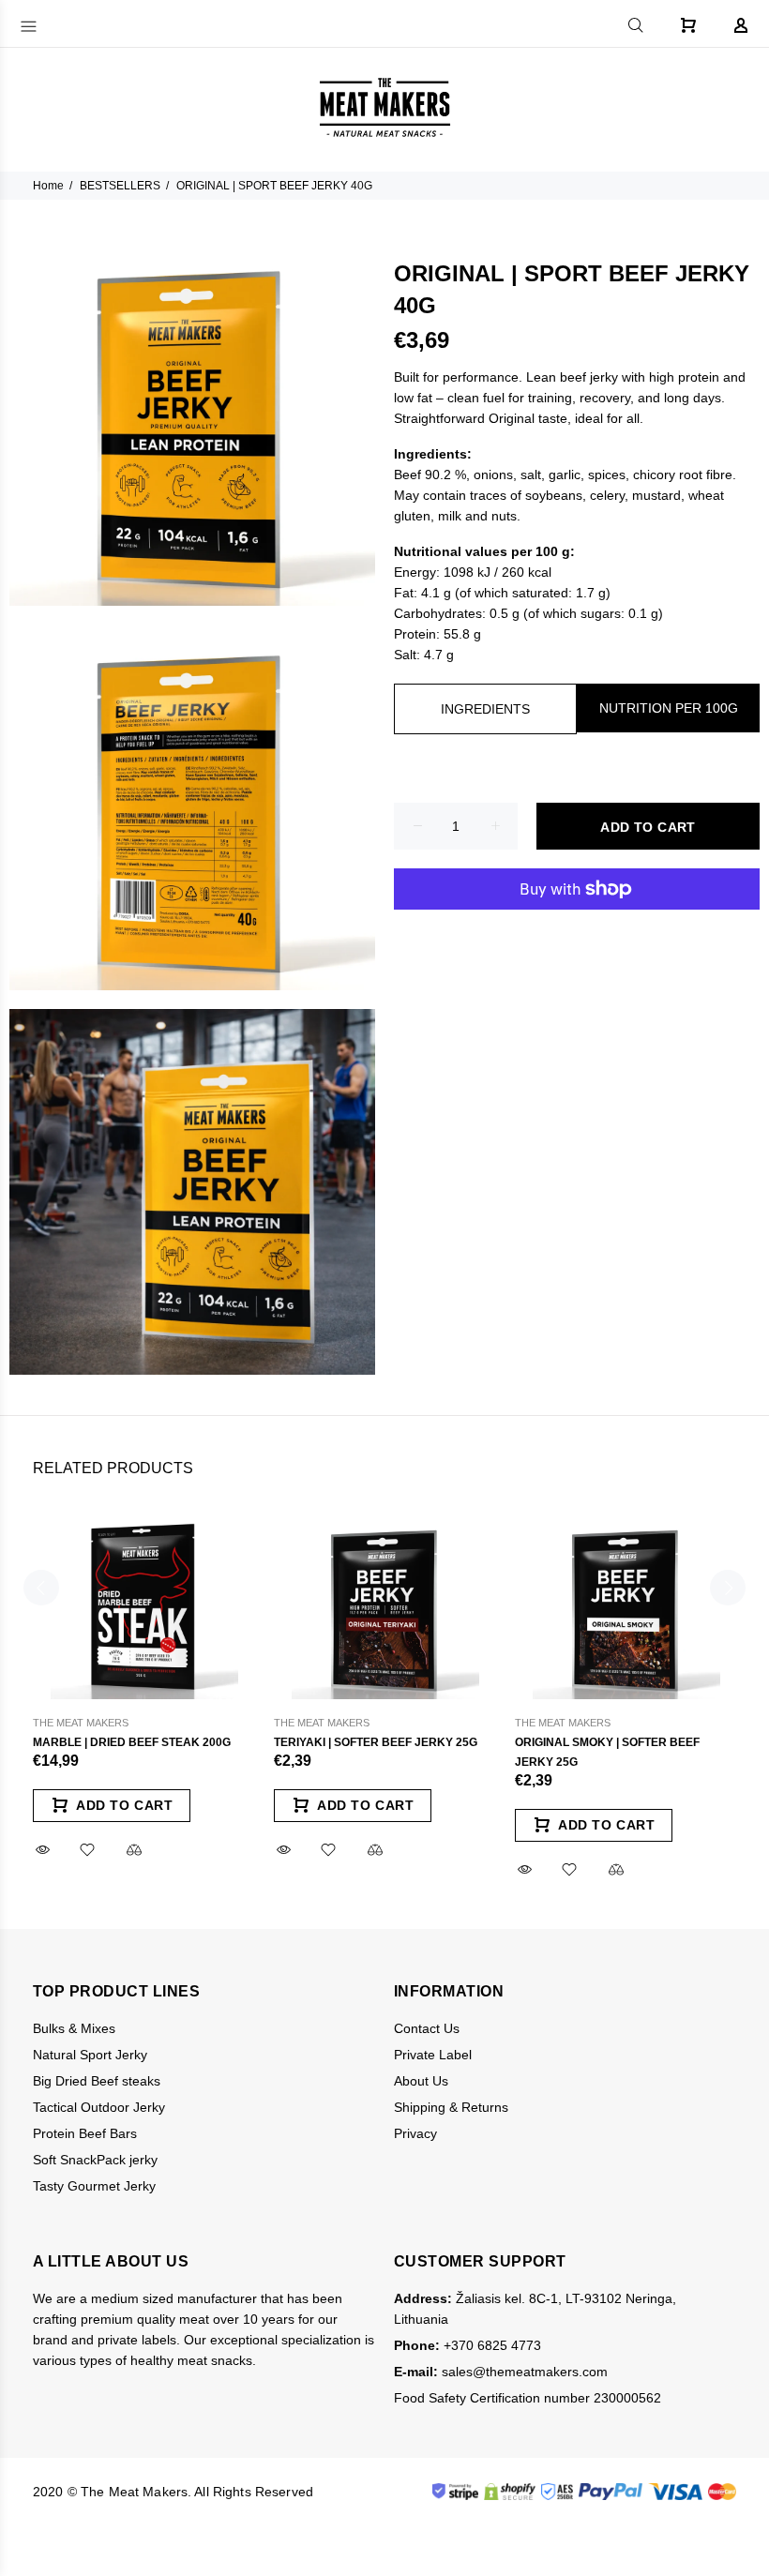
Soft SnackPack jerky (95, 2160)
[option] (144, 1668)
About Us (421, 2081)
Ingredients (485, 709)
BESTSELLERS (120, 186)
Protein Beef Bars (85, 2133)
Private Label (433, 2055)
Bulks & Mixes (74, 2028)
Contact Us (427, 2028)
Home (48, 186)
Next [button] (728, 1588)
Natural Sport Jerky (90, 2055)
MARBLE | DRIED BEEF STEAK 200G (132, 1742)
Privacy (415, 2133)
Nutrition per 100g (669, 708)
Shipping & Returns (451, 2107)
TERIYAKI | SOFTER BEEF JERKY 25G (376, 1742)
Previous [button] (41, 1588)
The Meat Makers (81, 1723)
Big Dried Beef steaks (97, 2081)
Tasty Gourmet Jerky (94, 2186)
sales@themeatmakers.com (525, 2372)
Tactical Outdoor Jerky (99, 2107)
